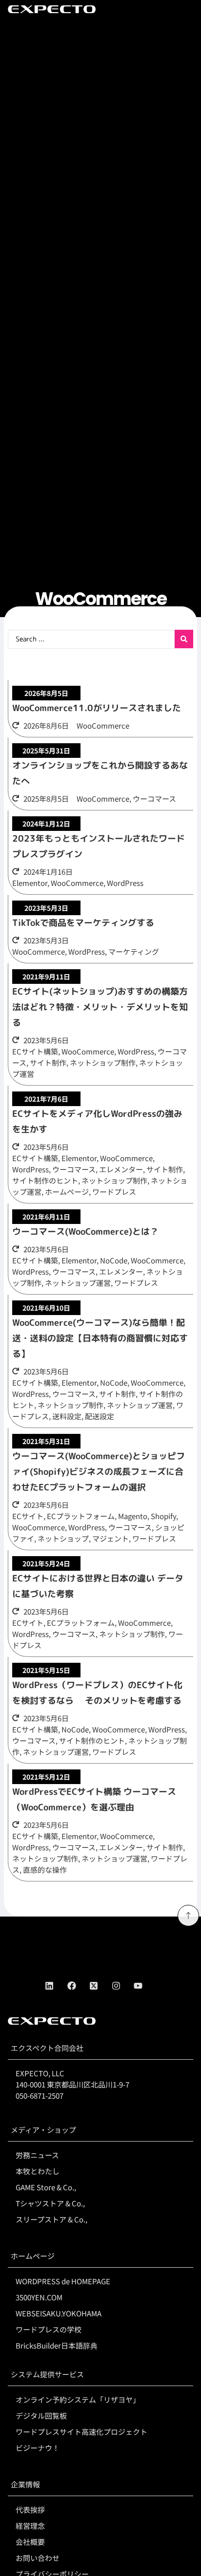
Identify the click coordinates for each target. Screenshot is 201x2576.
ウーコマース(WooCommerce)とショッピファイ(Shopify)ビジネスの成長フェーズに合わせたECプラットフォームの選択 (99, 1472)
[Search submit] (184, 639)
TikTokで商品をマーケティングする (83, 923)
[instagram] (123, 1986)
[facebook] (79, 1986)
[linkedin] (56, 1986)
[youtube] (145, 1986)
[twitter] (100, 1986)
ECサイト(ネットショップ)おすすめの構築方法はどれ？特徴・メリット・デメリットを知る (100, 1007)
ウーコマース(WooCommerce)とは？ (85, 1232)
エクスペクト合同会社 (47, 2048)
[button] (46, 693)
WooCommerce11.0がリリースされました (97, 708)
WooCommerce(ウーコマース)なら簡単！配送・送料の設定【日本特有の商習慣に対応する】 (100, 1338)
